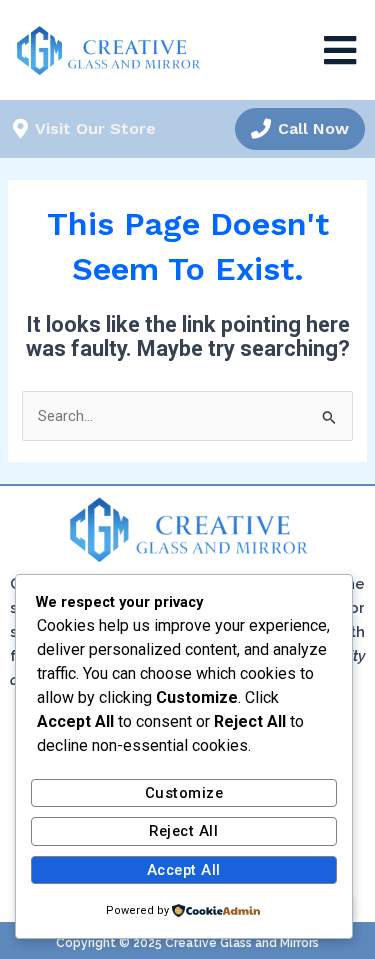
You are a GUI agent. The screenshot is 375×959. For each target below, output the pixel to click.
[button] (340, 50)
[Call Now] (261, 129)
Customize (184, 793)
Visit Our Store (95, 128)
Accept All (184, 870)
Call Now (313, 128)
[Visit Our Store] (20, 129)
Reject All (183, 831)
